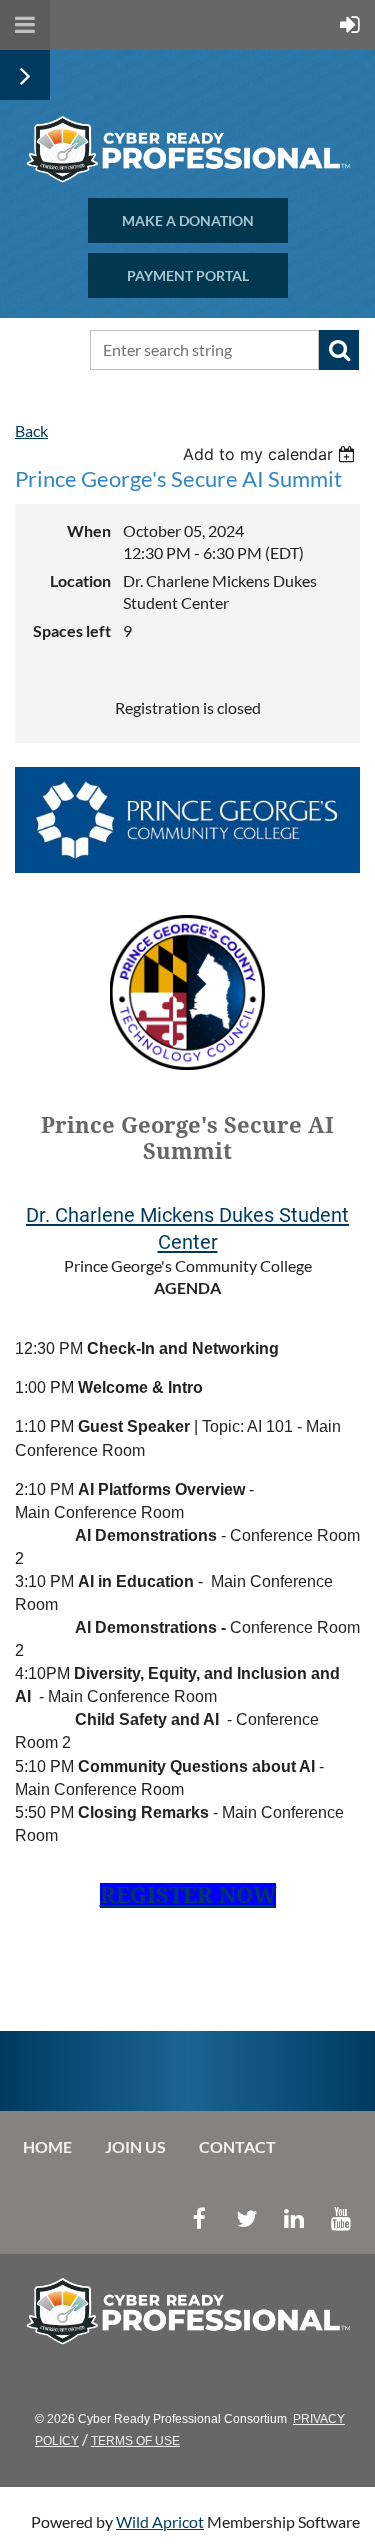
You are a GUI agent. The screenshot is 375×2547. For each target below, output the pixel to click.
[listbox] (271, 454)
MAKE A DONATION (188, 220)
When (89, 530)
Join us (135, 2146)
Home (47, 2146)
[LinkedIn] (293, 2218)
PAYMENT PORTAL (188, 275)
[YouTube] (340, 2218)
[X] (246, 2218)
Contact (237, 2146)
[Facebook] (199, 2218)
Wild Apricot (160, 2521)
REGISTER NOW (188, 1895)
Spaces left (72, 630)
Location (80, 580)
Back (31, 430)
